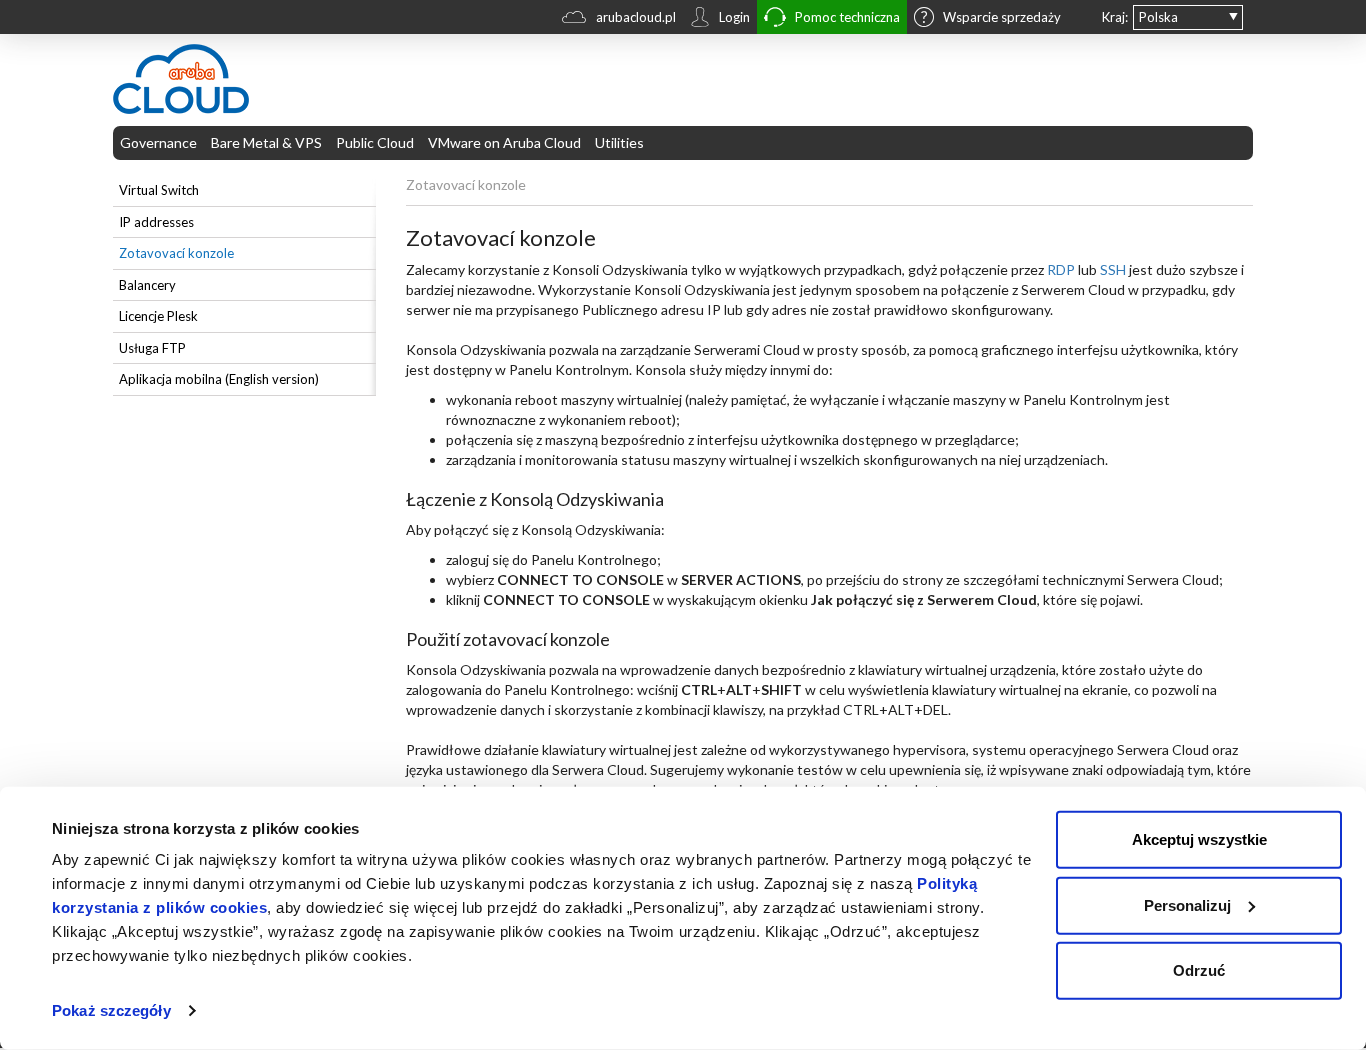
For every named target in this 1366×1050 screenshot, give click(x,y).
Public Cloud (375, 142)
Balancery (147, 285)
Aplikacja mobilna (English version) (219, 379)
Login (734, 17)
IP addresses (156, 222)
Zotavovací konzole (176, 253)
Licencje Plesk (158, 316)
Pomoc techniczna (847, 17)
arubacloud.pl (636, 17)
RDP (1061, 269)
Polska (1158, 17)
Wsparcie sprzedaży (1002, 17)
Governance (158, 142)
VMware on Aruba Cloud (504, 142)
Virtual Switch (159, 190)
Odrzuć (1199, 970)
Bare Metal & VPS (266, 142)
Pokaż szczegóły (111, 1010)
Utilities (619, 142)
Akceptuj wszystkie (1199, 839)
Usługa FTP (152, 348)
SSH (1113, 269)
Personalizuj (1187, 904)
